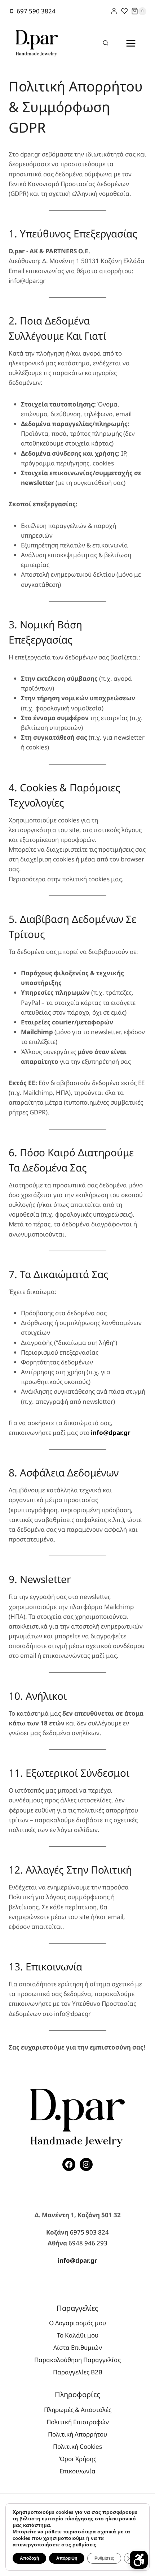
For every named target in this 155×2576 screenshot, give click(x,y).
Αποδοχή (29, 2558)
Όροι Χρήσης (78, 2459)
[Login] (114, 11)
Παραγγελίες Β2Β (78, 2372)
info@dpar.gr (77, 2260)
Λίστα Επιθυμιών (78, 2347)
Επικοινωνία (77, 2471)
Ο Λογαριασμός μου (77, 2323)
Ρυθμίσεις (104, 2558)
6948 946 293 (88, 2243)
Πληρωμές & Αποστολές (78, 2410)
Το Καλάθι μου (78, 2335)
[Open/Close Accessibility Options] (139, 2560)
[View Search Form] (106, 43)
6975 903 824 (89, 2232)
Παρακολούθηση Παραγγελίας (77, 2360)
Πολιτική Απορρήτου (77, 2434)
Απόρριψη (67, 2558)
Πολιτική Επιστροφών (78, 2422)
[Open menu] (131, 43)
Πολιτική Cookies (77, 2446)
